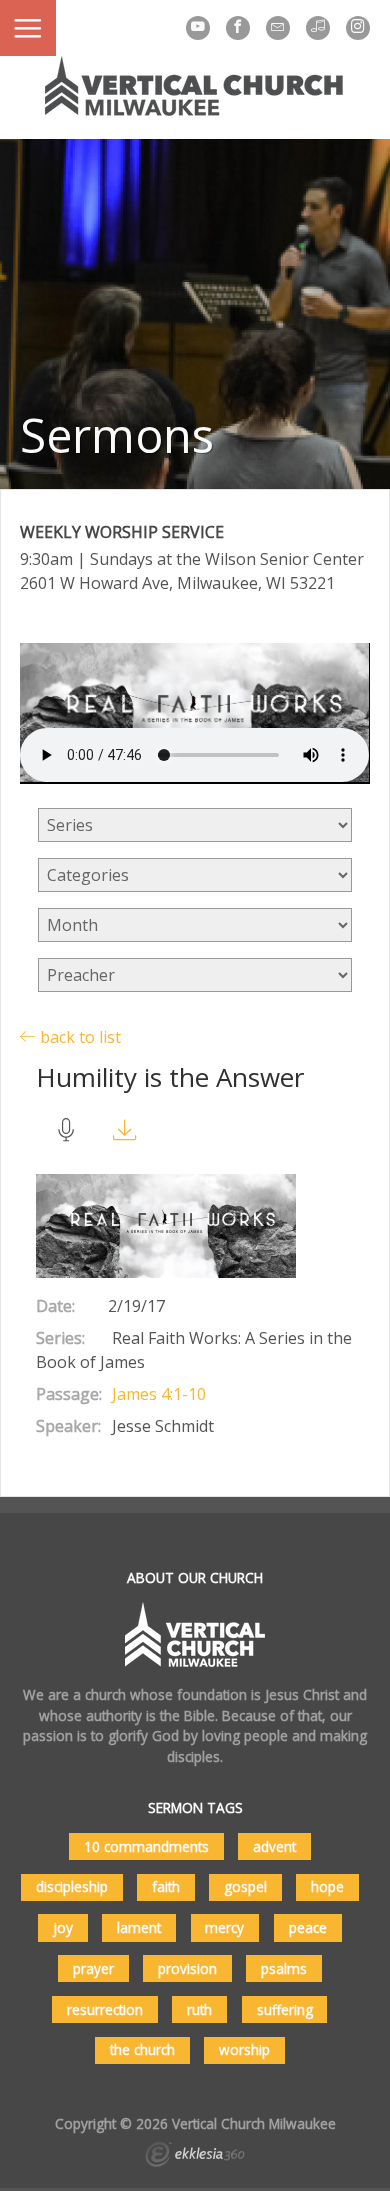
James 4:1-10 (159, 1394)
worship (244, 2049)
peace (308, 1927)
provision (187, 1968)
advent (274, 1846)
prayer (93, 1968)
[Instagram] (358, 28)
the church (142, 2049)
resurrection (105, 2009)
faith (166, 1886)
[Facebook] (238, 28)
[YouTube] (198, 28)
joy (63, 1927)
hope (327, 1886)
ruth (199, 2009)
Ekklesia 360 (195, 2157)
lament (139, 1927)
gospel (245, 1886)
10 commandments (146, 1846)
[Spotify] (318, 28)
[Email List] (278, 28)
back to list (78, 1036)
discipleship (72, 1886)
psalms (284, 1968)
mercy (224, 1927)
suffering (285, 2009)
